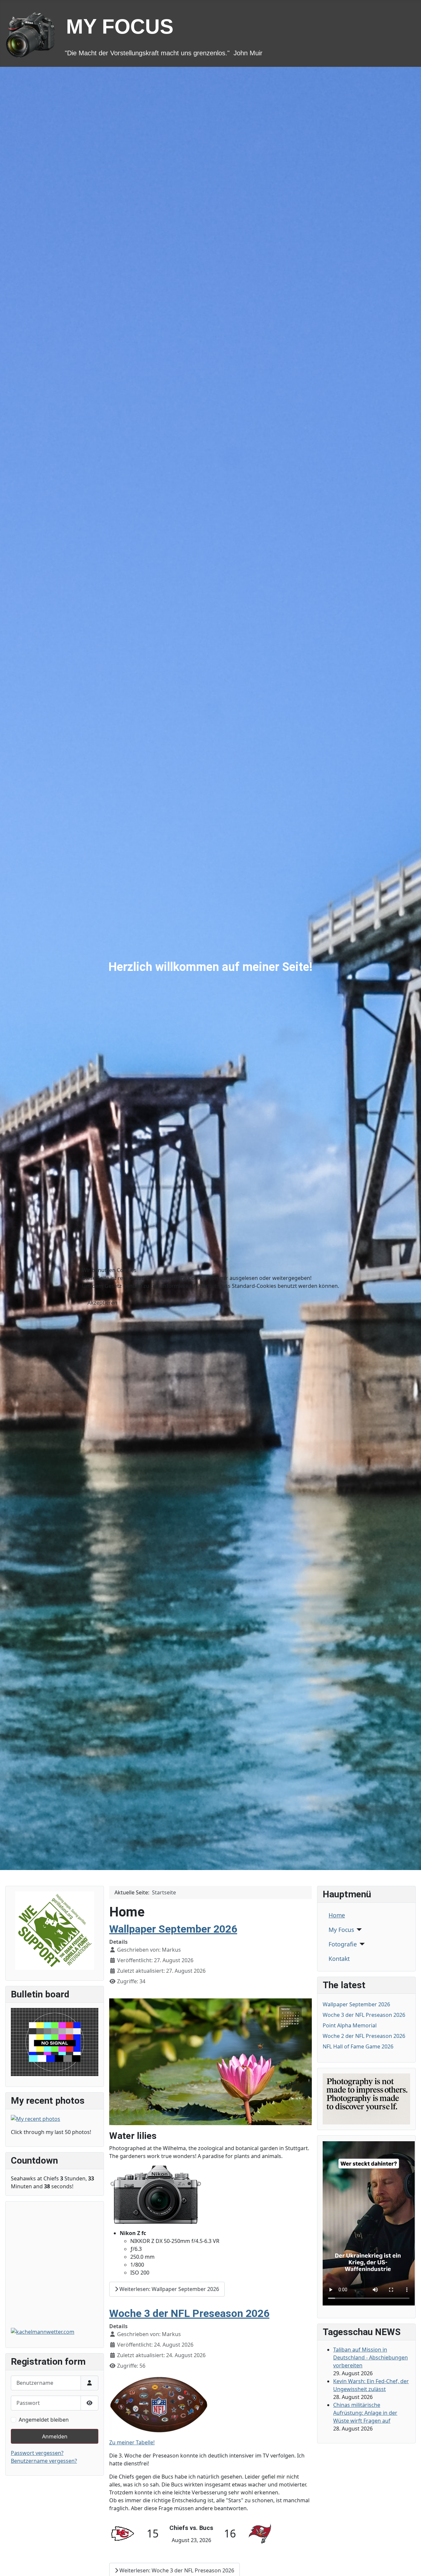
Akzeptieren (102, 1303)
